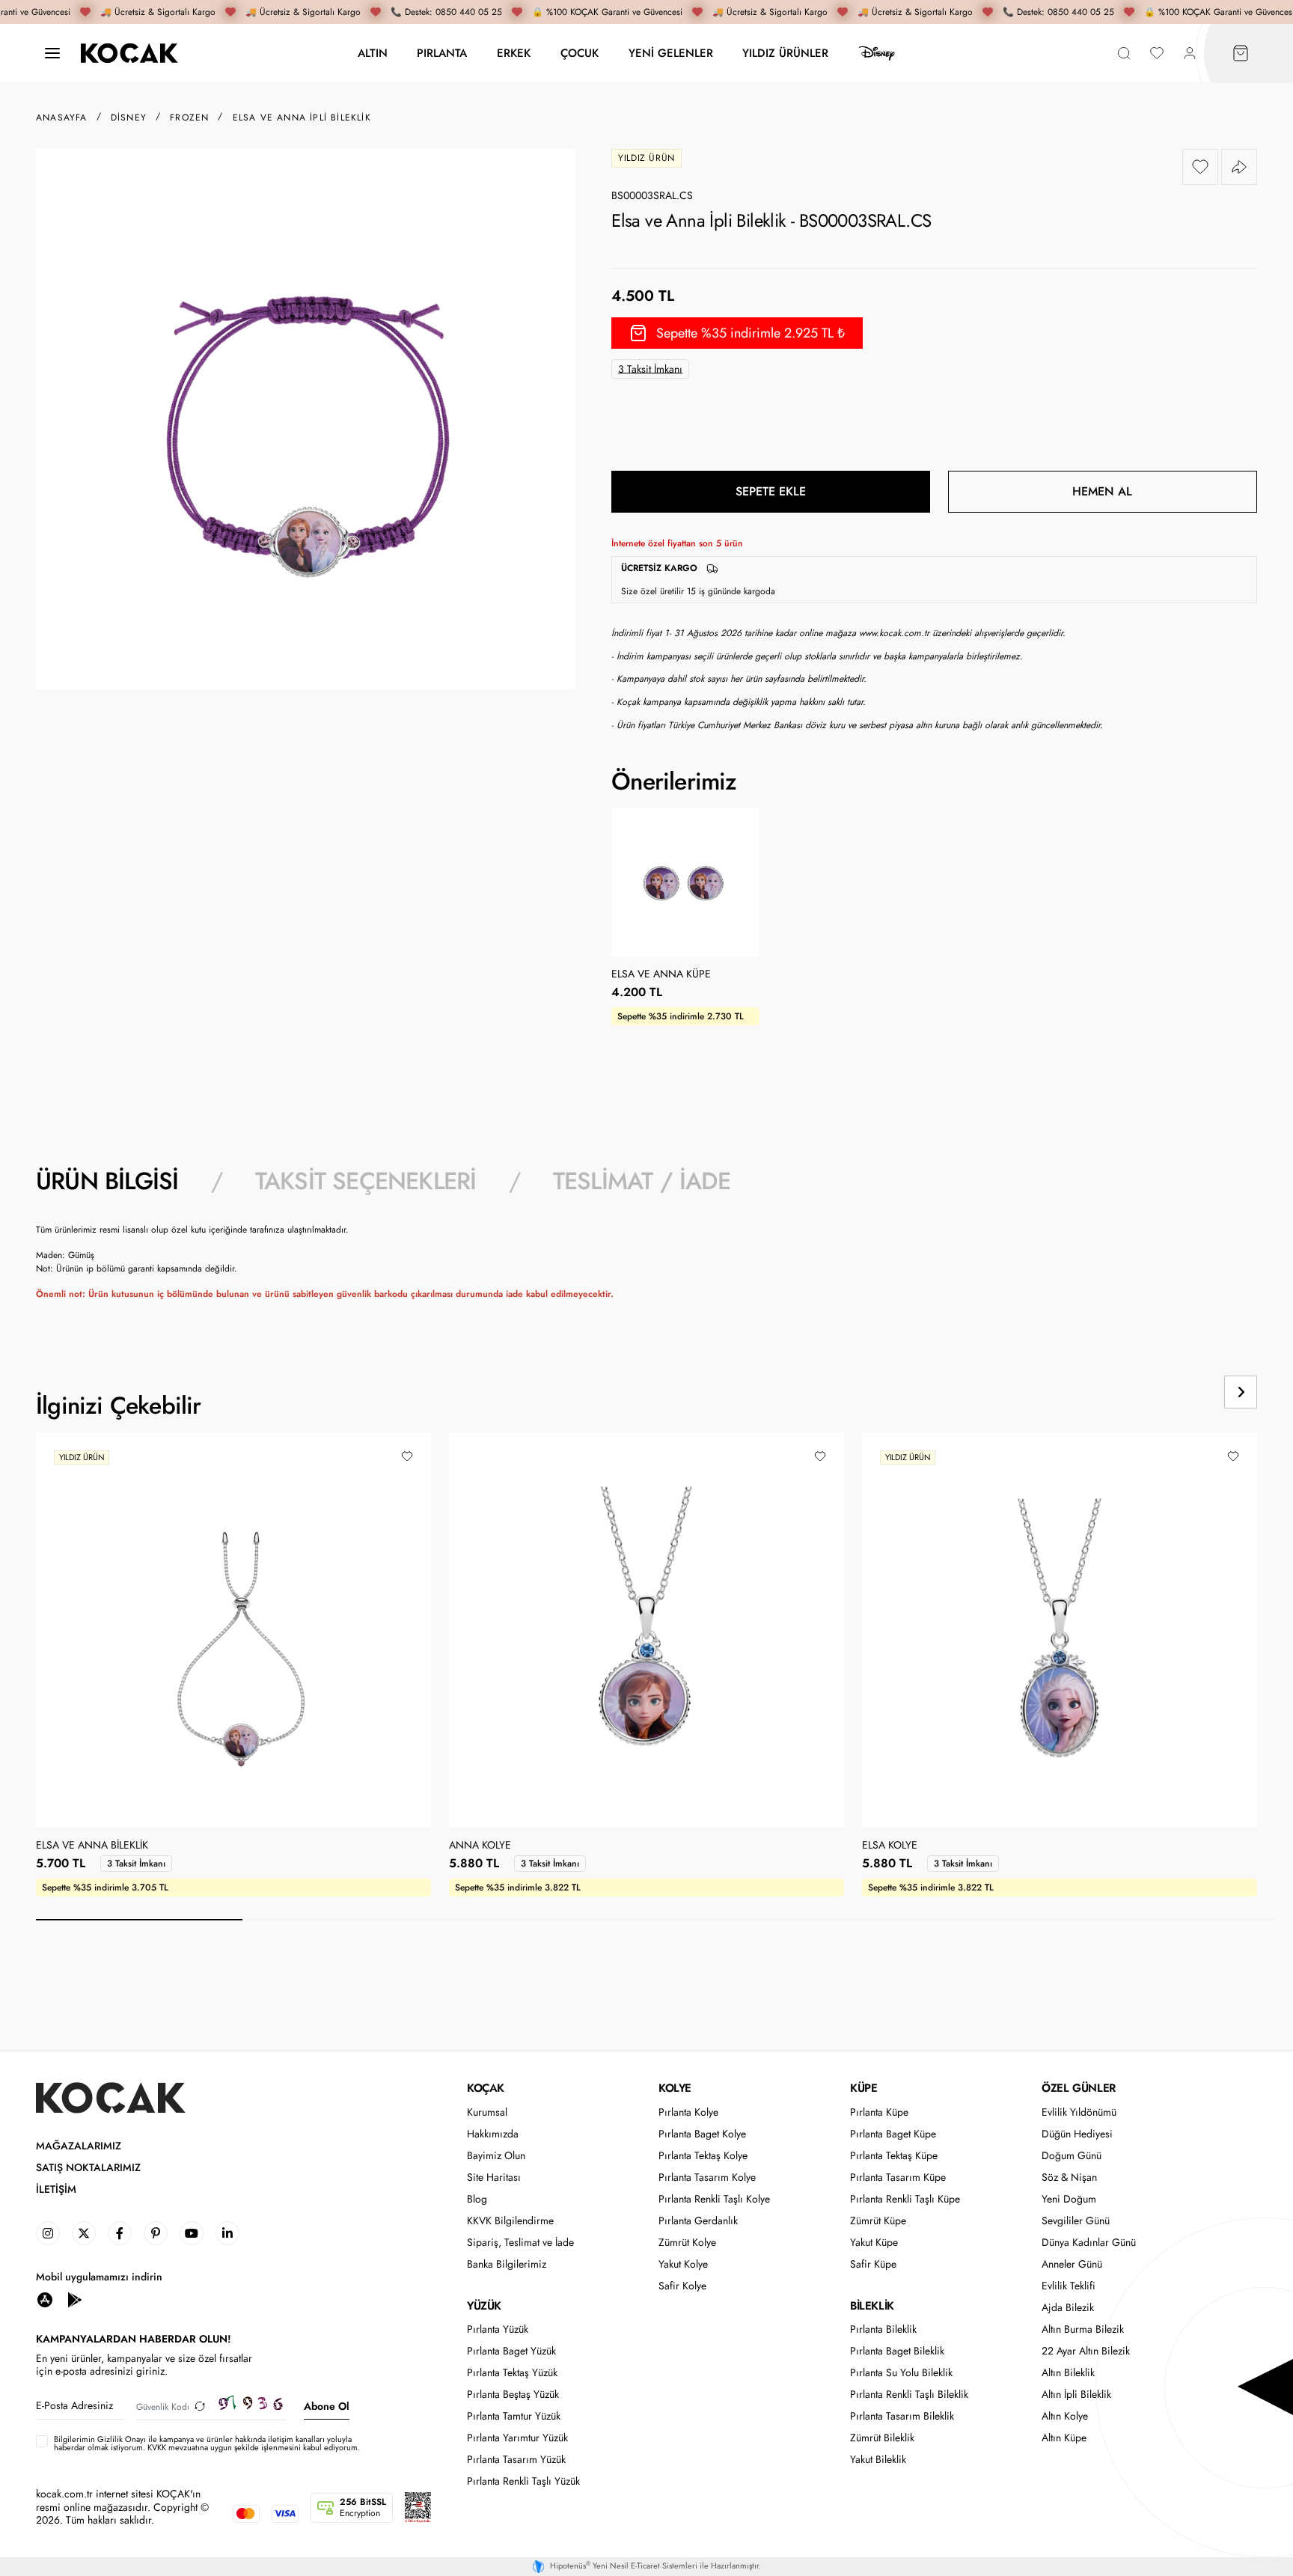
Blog (477, 2199)
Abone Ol (327, 2406)
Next (1241, 1392)
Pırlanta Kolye (688, 2112)
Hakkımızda (493, 2134)
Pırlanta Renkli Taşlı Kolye (714, 2199)
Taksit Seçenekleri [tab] (366, 1181)
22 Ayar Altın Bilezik (1086, 2351)
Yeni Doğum (1069, 2199)
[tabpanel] (646, 1268)
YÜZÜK (484, 2306)
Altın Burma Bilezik (1083, 2329)
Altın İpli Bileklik (1076, 2395)
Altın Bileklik (1068, 2373)
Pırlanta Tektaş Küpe (894, 2156)
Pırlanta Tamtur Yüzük (514, 2416)
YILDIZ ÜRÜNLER (785, 53)
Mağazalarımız (79, 2146)
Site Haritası (494, 2177)
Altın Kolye (1065, 2416)
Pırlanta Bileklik (883, 2329)
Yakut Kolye (683, 2264)
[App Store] (45, 2299)
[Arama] (1124, 54)
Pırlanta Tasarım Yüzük (516, 2460)
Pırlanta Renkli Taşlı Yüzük (523, 2481)
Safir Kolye (682, 2286)
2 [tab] (346, 1920)
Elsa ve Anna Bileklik (92, 1846)
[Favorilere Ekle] (1200, 167)
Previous (1184, 1392)
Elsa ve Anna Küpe (661, 974)
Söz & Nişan (1069, 2177)
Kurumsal (487, 2112)
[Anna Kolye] (646, 1630)
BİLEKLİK (872, 2306)
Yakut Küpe (874, 2243)
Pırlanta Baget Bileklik (897, 2351)
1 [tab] (139, 1920)
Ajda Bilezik (1068, 2308)
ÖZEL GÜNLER (1079, 2088)
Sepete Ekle (771, 491)
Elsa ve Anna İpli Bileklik (302, 117)
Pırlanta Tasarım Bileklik (902, 2416)
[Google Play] (75, 2299)
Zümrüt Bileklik (882, 2438)
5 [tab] (965, 1920)
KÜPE (863, 2088)
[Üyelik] (1190, 54)
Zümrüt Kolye (687, 2243)
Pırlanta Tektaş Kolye (703, 2156)
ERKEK (514, 53)
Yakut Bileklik (878, 2460)
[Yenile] (200, 2406)
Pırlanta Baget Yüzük (511, 2351)
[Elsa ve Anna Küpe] (685, 882)
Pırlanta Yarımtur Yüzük (517, 2438)
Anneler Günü (1072, 2264)
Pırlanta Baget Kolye (702, 2134)
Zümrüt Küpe (878, 2221)
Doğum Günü (1072, 2156)
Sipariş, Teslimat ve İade (520, 2243)
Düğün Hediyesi (1077, 2134)
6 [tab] (1172, 1920)
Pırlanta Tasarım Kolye (707, 2177)
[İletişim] (52, 54)
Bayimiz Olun (496, 2156)
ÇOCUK (580, 53)
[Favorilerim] (1157, 54)
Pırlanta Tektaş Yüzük (512, 2373)
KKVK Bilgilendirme (510, 2221)
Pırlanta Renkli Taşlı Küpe (905, 2199)
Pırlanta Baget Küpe (893, 2134)
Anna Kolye (480, 1846)
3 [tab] (552, 1920)
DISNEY (877, 53)
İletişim (56, 2189)
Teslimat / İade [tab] (642, 1181)
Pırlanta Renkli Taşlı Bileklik (909, 2395)
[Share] (1239, 167)
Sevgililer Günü (1076, 2221)
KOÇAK (486, 2088)
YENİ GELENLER (671, 53)
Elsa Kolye (890, 1846)
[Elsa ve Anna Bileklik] (233, 1630)
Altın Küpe (1064, 2438)
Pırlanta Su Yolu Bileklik (901, 2373)
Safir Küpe (873, 2264)
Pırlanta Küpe (879, 2112)
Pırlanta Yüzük (498, 2329)
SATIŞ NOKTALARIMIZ (88, 2168)
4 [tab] (759, 1920)
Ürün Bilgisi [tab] (107, 1181)
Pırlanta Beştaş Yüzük (513, 2395)
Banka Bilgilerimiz (507, 2264)
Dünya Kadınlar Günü (1089, 2243)
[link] (48, 2233)
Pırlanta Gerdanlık (698, 2221)
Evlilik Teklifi (1069, 2286)
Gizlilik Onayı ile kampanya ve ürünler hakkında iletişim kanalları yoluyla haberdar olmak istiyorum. (203, 2443)
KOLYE (675, 2088)
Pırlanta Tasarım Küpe (898, 2177)
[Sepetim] (1241, 54)
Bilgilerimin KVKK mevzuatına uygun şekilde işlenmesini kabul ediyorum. (207, 2444)
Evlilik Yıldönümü (1079, 2112)
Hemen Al (1102, 491)
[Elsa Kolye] (1060, 1630)
